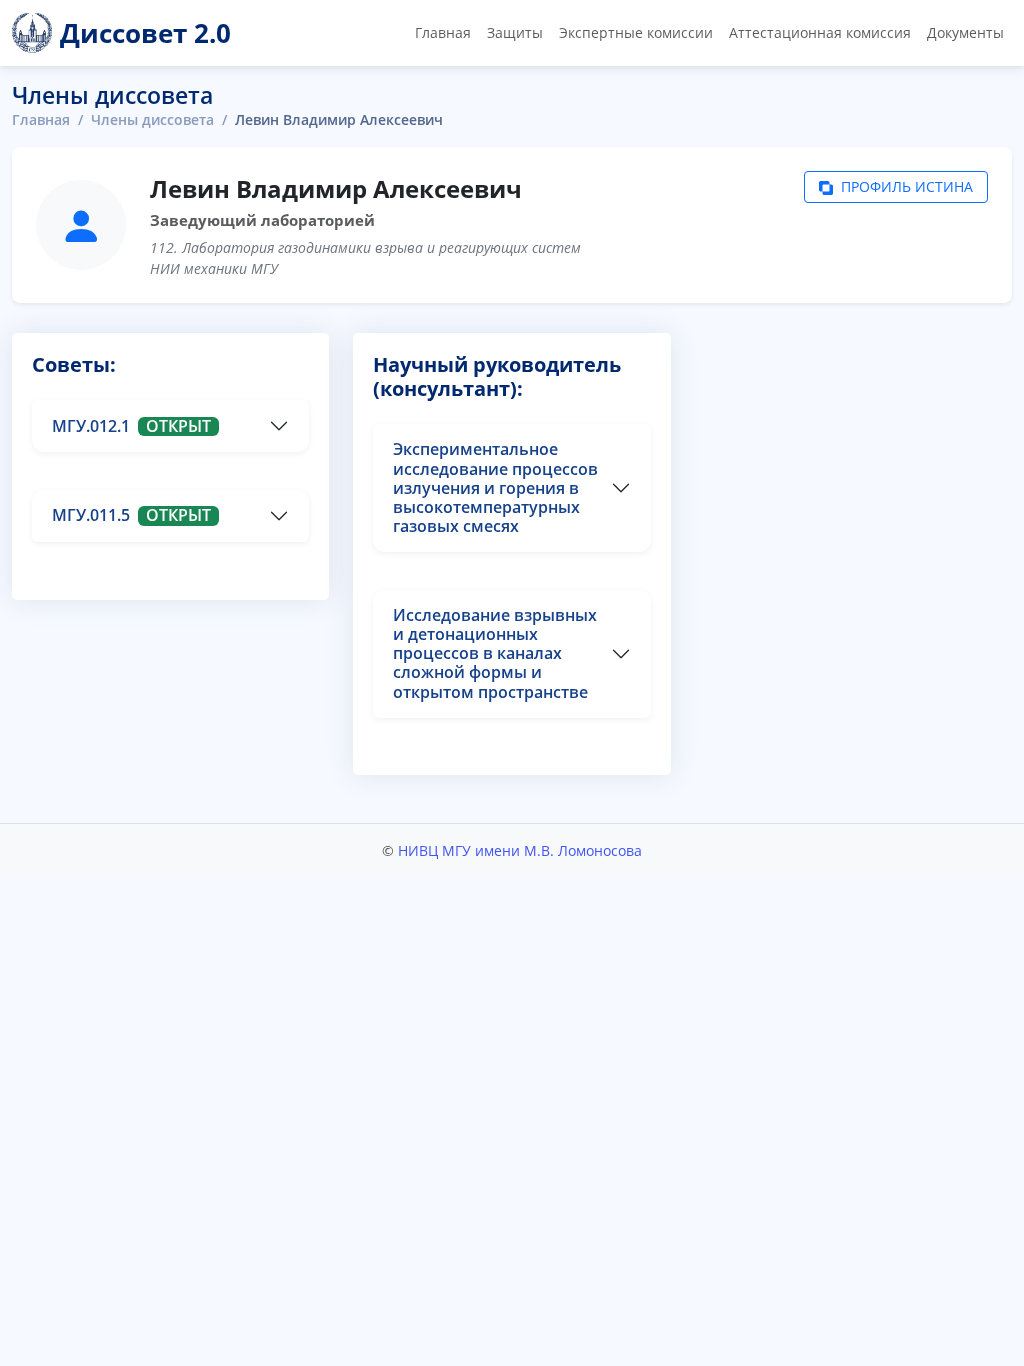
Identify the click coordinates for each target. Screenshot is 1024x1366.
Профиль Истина (905, 186)
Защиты (515, 32)
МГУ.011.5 (131, 515)
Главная (443, 32)
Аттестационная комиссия (820, 32)
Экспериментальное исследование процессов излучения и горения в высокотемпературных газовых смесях (495, 487)
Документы (965, 32)
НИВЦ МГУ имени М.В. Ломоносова (520, 850)
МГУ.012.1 (131, 426)
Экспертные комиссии (636, 32)
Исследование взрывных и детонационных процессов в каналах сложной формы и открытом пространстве (495, 653)
